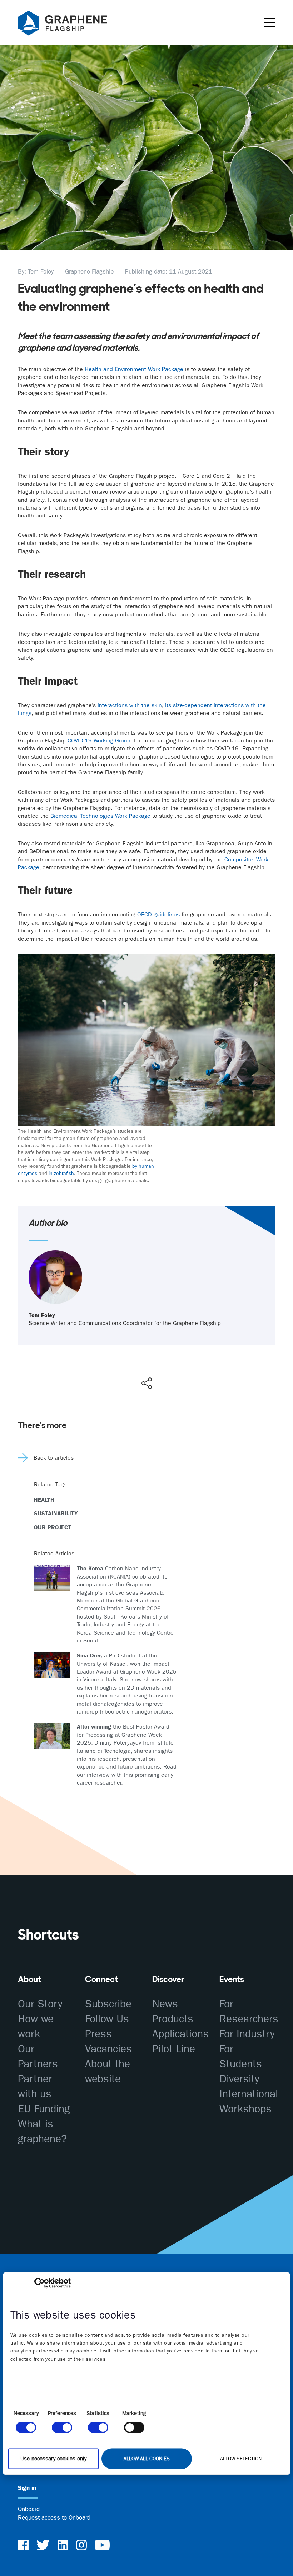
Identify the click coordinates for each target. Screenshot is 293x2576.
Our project (53, 1527)
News (165, 2004)
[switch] (62, 2427)
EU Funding (44, 2109)
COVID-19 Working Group (99, 741)
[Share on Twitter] (123, 1368)
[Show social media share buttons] (147, 1383)
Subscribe (108, 2004)
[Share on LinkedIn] (173, 1368)
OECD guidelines (158, 914)
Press (98, 2034)
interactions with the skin (130, 705)
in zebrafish (61, 1173)
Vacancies (108, 2049)
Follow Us (107, 2019)
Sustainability (56, 1513)
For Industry (247, 2034)
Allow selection (241, 2459)
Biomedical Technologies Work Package (100, 816)
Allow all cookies (147, 2459)
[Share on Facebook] (148, 1357)
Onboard (29, 2509)
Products (173, 2019)
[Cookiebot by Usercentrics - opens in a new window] (39, 2283)
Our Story (40, 2004)
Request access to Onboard (54, 2517)
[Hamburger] (269, 22)
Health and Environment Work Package (134, 369)
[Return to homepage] (71, 24)
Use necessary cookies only (53, 2459)
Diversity (239, 2079)
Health (44, 1500)
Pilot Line (174, 2049)
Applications (180, 2034)
